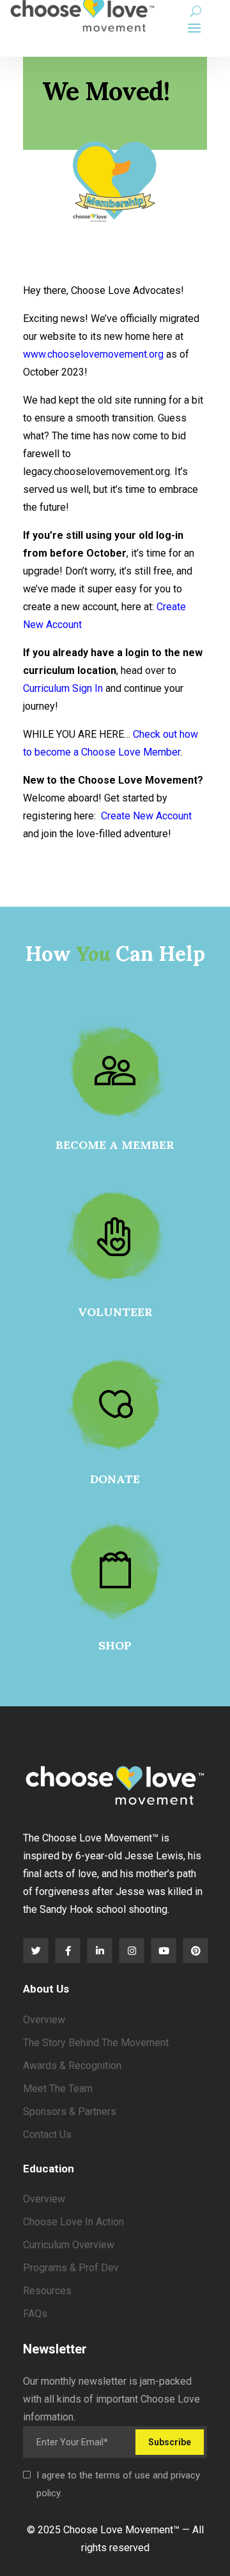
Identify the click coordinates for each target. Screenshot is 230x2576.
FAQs (35, 2314)
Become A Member (115, 1145)
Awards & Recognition (72, 2066)
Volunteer (115, 1312)
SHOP (115, 1645)
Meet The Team (58, 2089)
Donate (115, 1479)
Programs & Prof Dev (71, 2268)
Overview (44, 2020)
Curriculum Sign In (63, 688)
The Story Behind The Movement (96, 2043)
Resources (47, 2291)
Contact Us (47, 2134)
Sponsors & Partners (70, 2111)
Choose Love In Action (73, 2222)
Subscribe (170, 2442)
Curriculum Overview (69, 2245)
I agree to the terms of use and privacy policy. (118, 2484)
